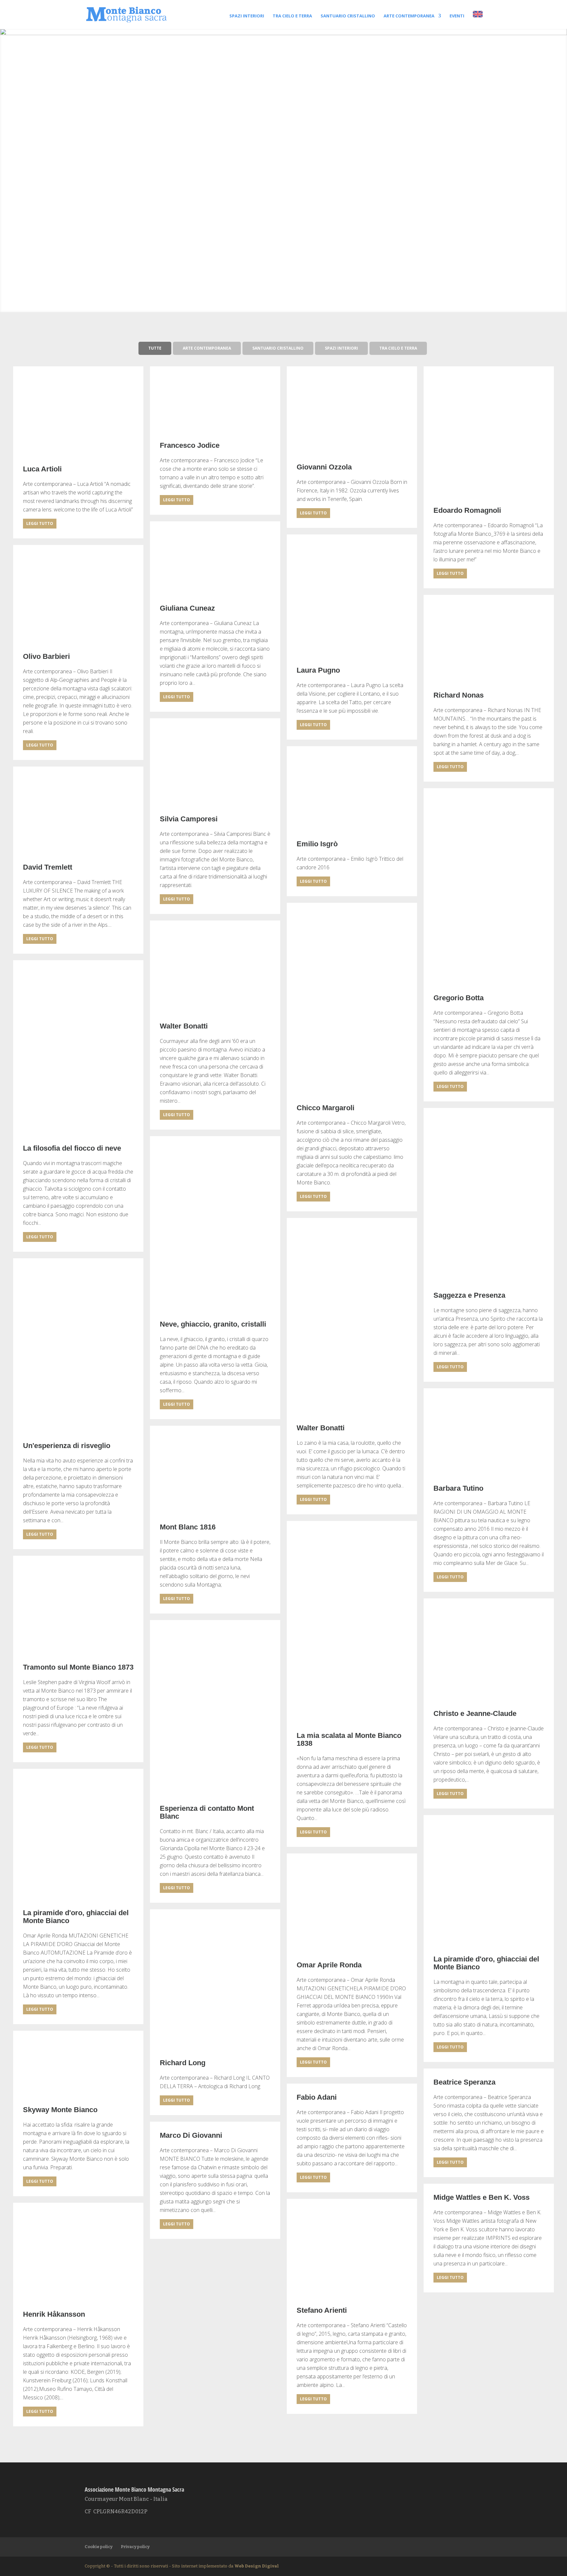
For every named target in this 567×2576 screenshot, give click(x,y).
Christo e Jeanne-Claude (475, 1714)
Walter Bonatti (184, 1026)
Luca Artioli (42, 469)
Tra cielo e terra (292, 16)
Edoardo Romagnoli (467, 510)
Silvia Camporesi (189, 819)
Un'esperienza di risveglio (67, 1446)
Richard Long (183, 2063)
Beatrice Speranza (464, 2082)
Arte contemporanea (409, 16)
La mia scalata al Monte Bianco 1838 (349, 1740)
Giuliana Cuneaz (187, 608)
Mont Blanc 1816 (188, 1527)
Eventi (457, 16)
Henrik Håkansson (54, 2314)
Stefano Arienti (322, 2310)
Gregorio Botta (459, 998)
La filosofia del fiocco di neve (72, 1148)
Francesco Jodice (190, 445)
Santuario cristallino (348, 16)
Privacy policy (135, 2547)
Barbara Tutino (458, 1488)
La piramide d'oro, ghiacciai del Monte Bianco (76, 1917)
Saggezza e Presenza (469, 1295)
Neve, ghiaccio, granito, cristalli (213, 1324)
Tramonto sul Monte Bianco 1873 (78, 1667)
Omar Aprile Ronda (329, 1965)
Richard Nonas (459, 695)
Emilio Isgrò (317, 844)
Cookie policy (99, 2547)
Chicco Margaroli (325, 1108)
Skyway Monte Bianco (60, 2110)
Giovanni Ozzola (324, 467)
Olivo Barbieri (46, 657)
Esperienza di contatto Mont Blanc (207, 1812)
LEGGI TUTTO (40, 523)
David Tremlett (48, 867)
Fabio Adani (317, 2097)
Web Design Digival (257, 2566)
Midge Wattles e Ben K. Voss (482, 2197)
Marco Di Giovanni (191, 2135)
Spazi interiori (247, 16)
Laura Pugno (318, 670)
